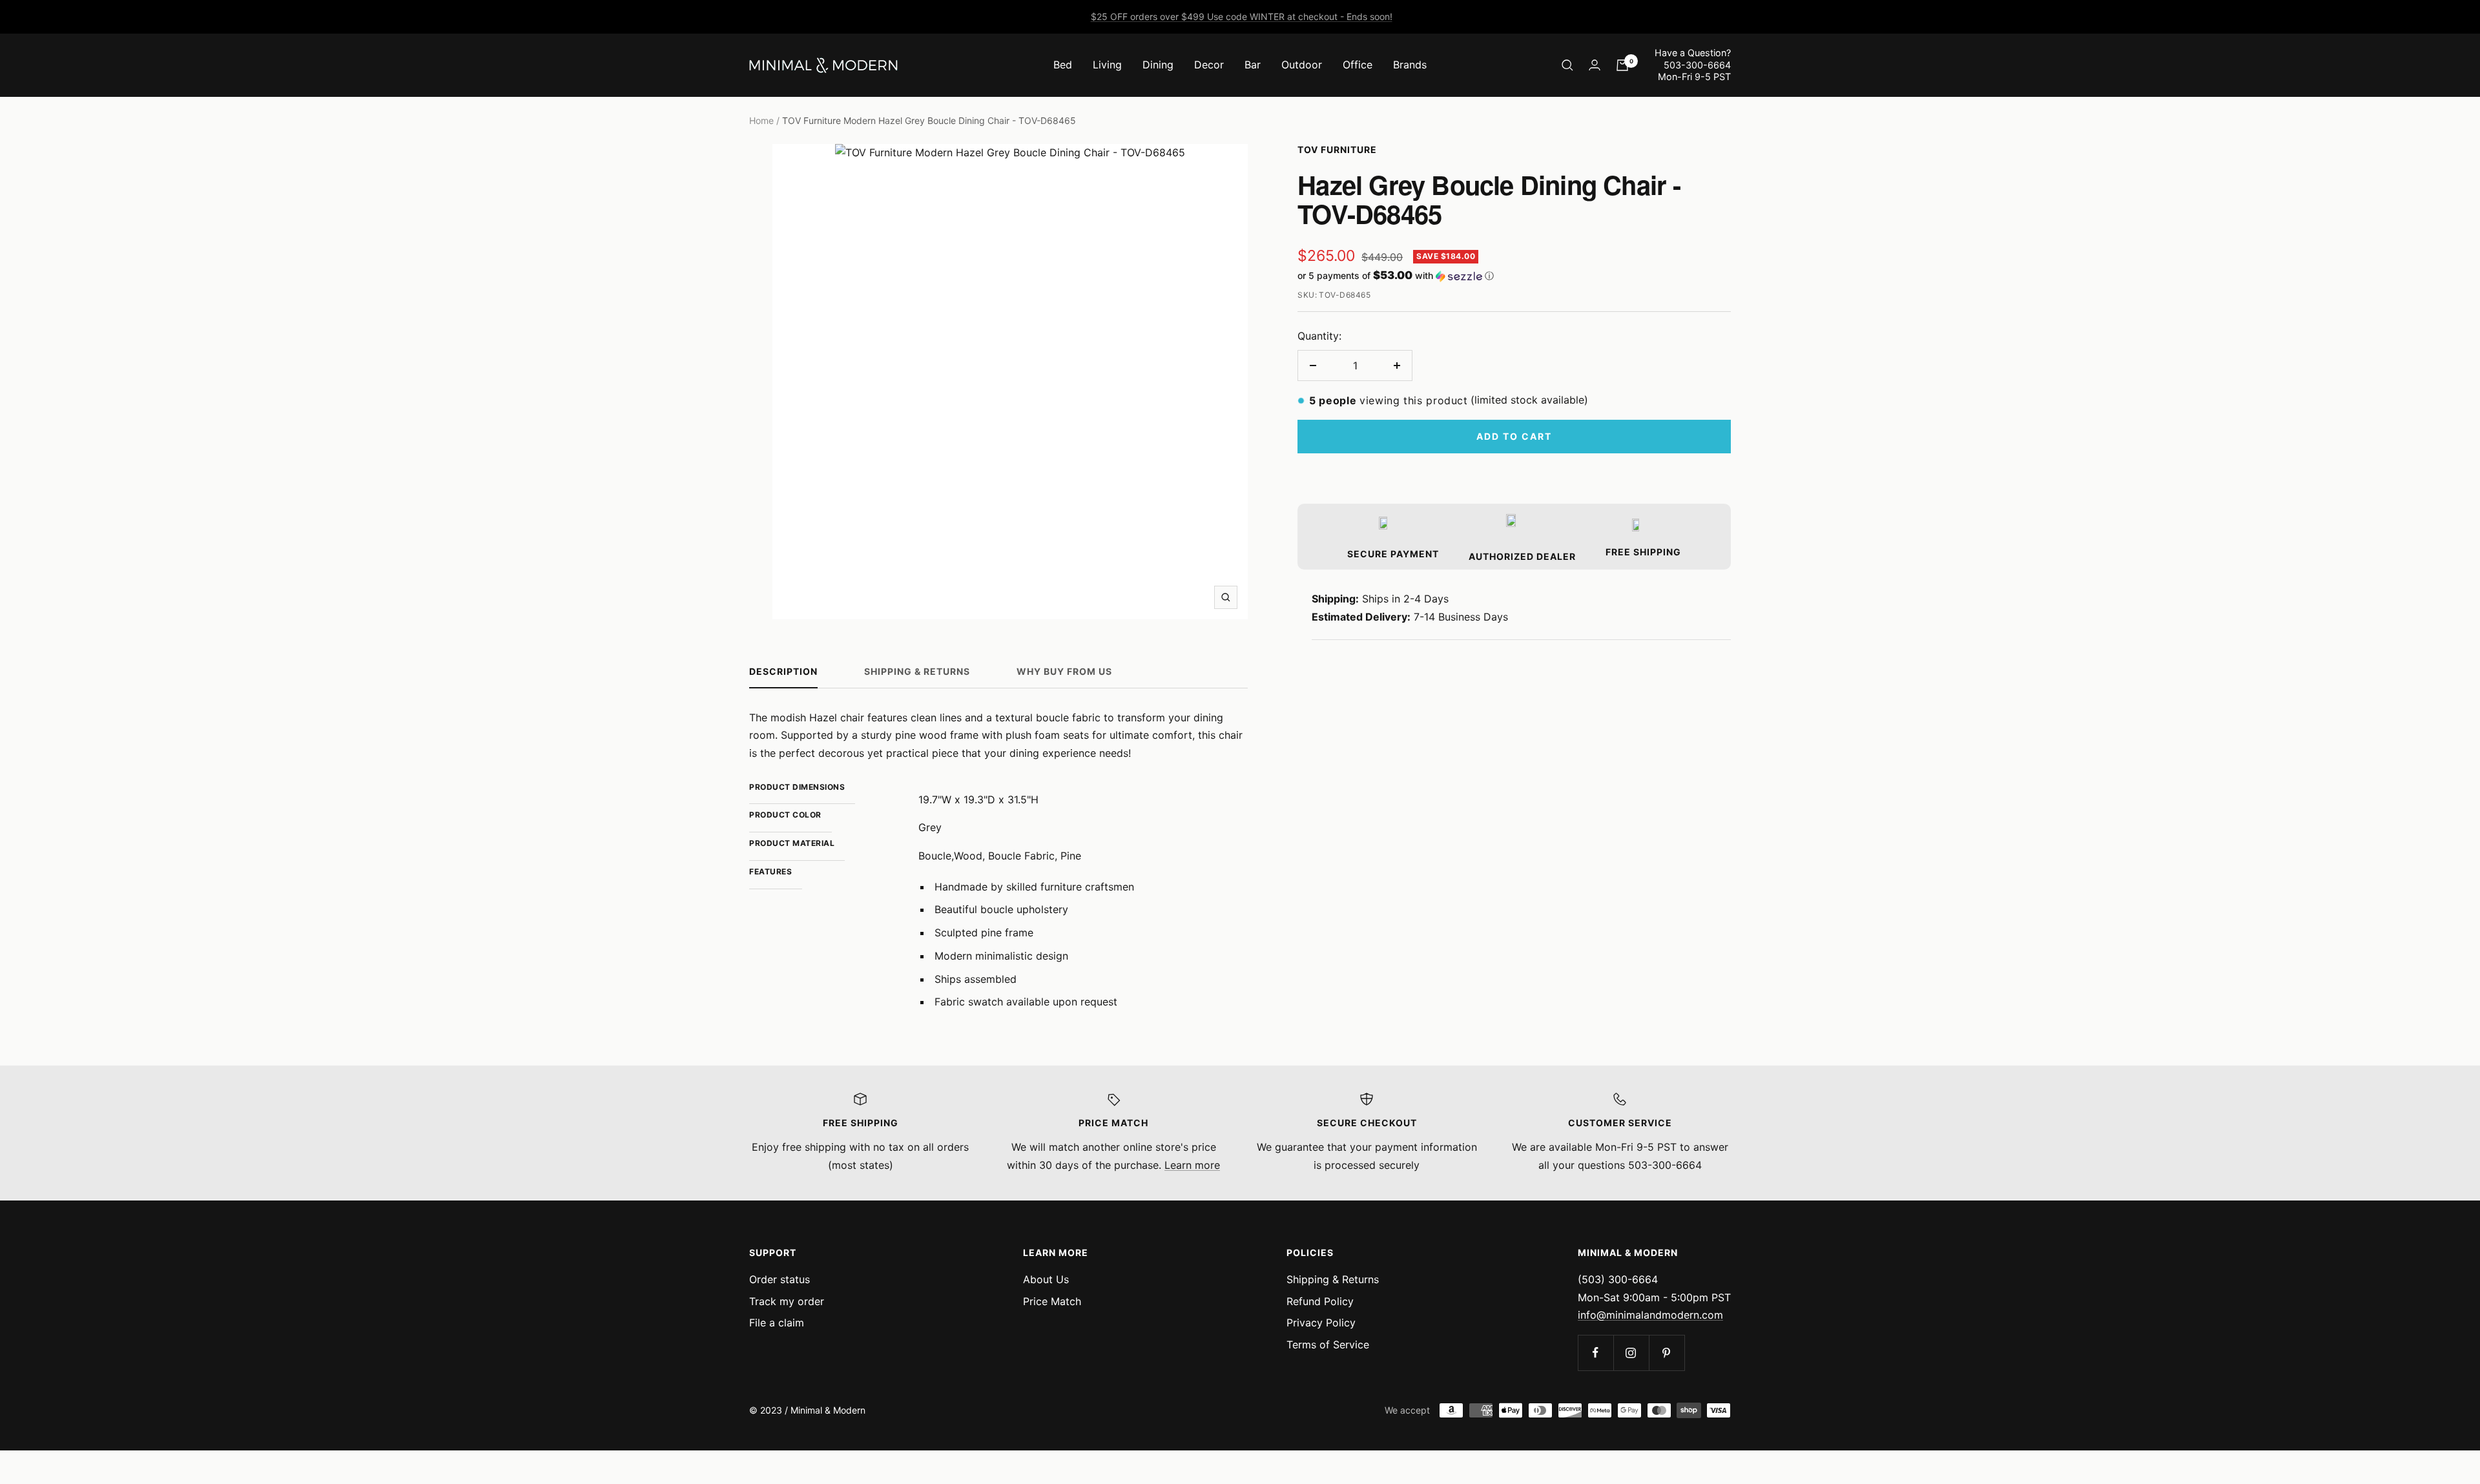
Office (1358, 65)
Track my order (787, 1301)
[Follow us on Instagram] (1631, 1353)
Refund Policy (1320, 1301)
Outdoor (1302, 65)
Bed (1063, 65)
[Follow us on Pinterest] (1667, 1353)
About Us (1046, 1279)
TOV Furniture (1337, 149)
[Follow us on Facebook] (1596, 1353)
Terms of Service (1328, 1345)
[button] (1514, 276)
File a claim (777, 1323)
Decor (1209, 65)
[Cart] (1622, 65)
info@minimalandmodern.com (1650, 1315)
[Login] (1595, 65)
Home (761, 120)
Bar (1253, 65)
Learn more (1192, 1165)
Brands (1410, 65)
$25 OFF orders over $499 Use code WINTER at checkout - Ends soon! (1242, 16)
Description (783, 671)
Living (1107, 65)
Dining (1158, 65)
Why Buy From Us (1064, 671)
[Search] (1567, 65)
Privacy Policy (1321, 1323)
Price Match (1052, 1301)
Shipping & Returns (917, 671)
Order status (780, 1279)
